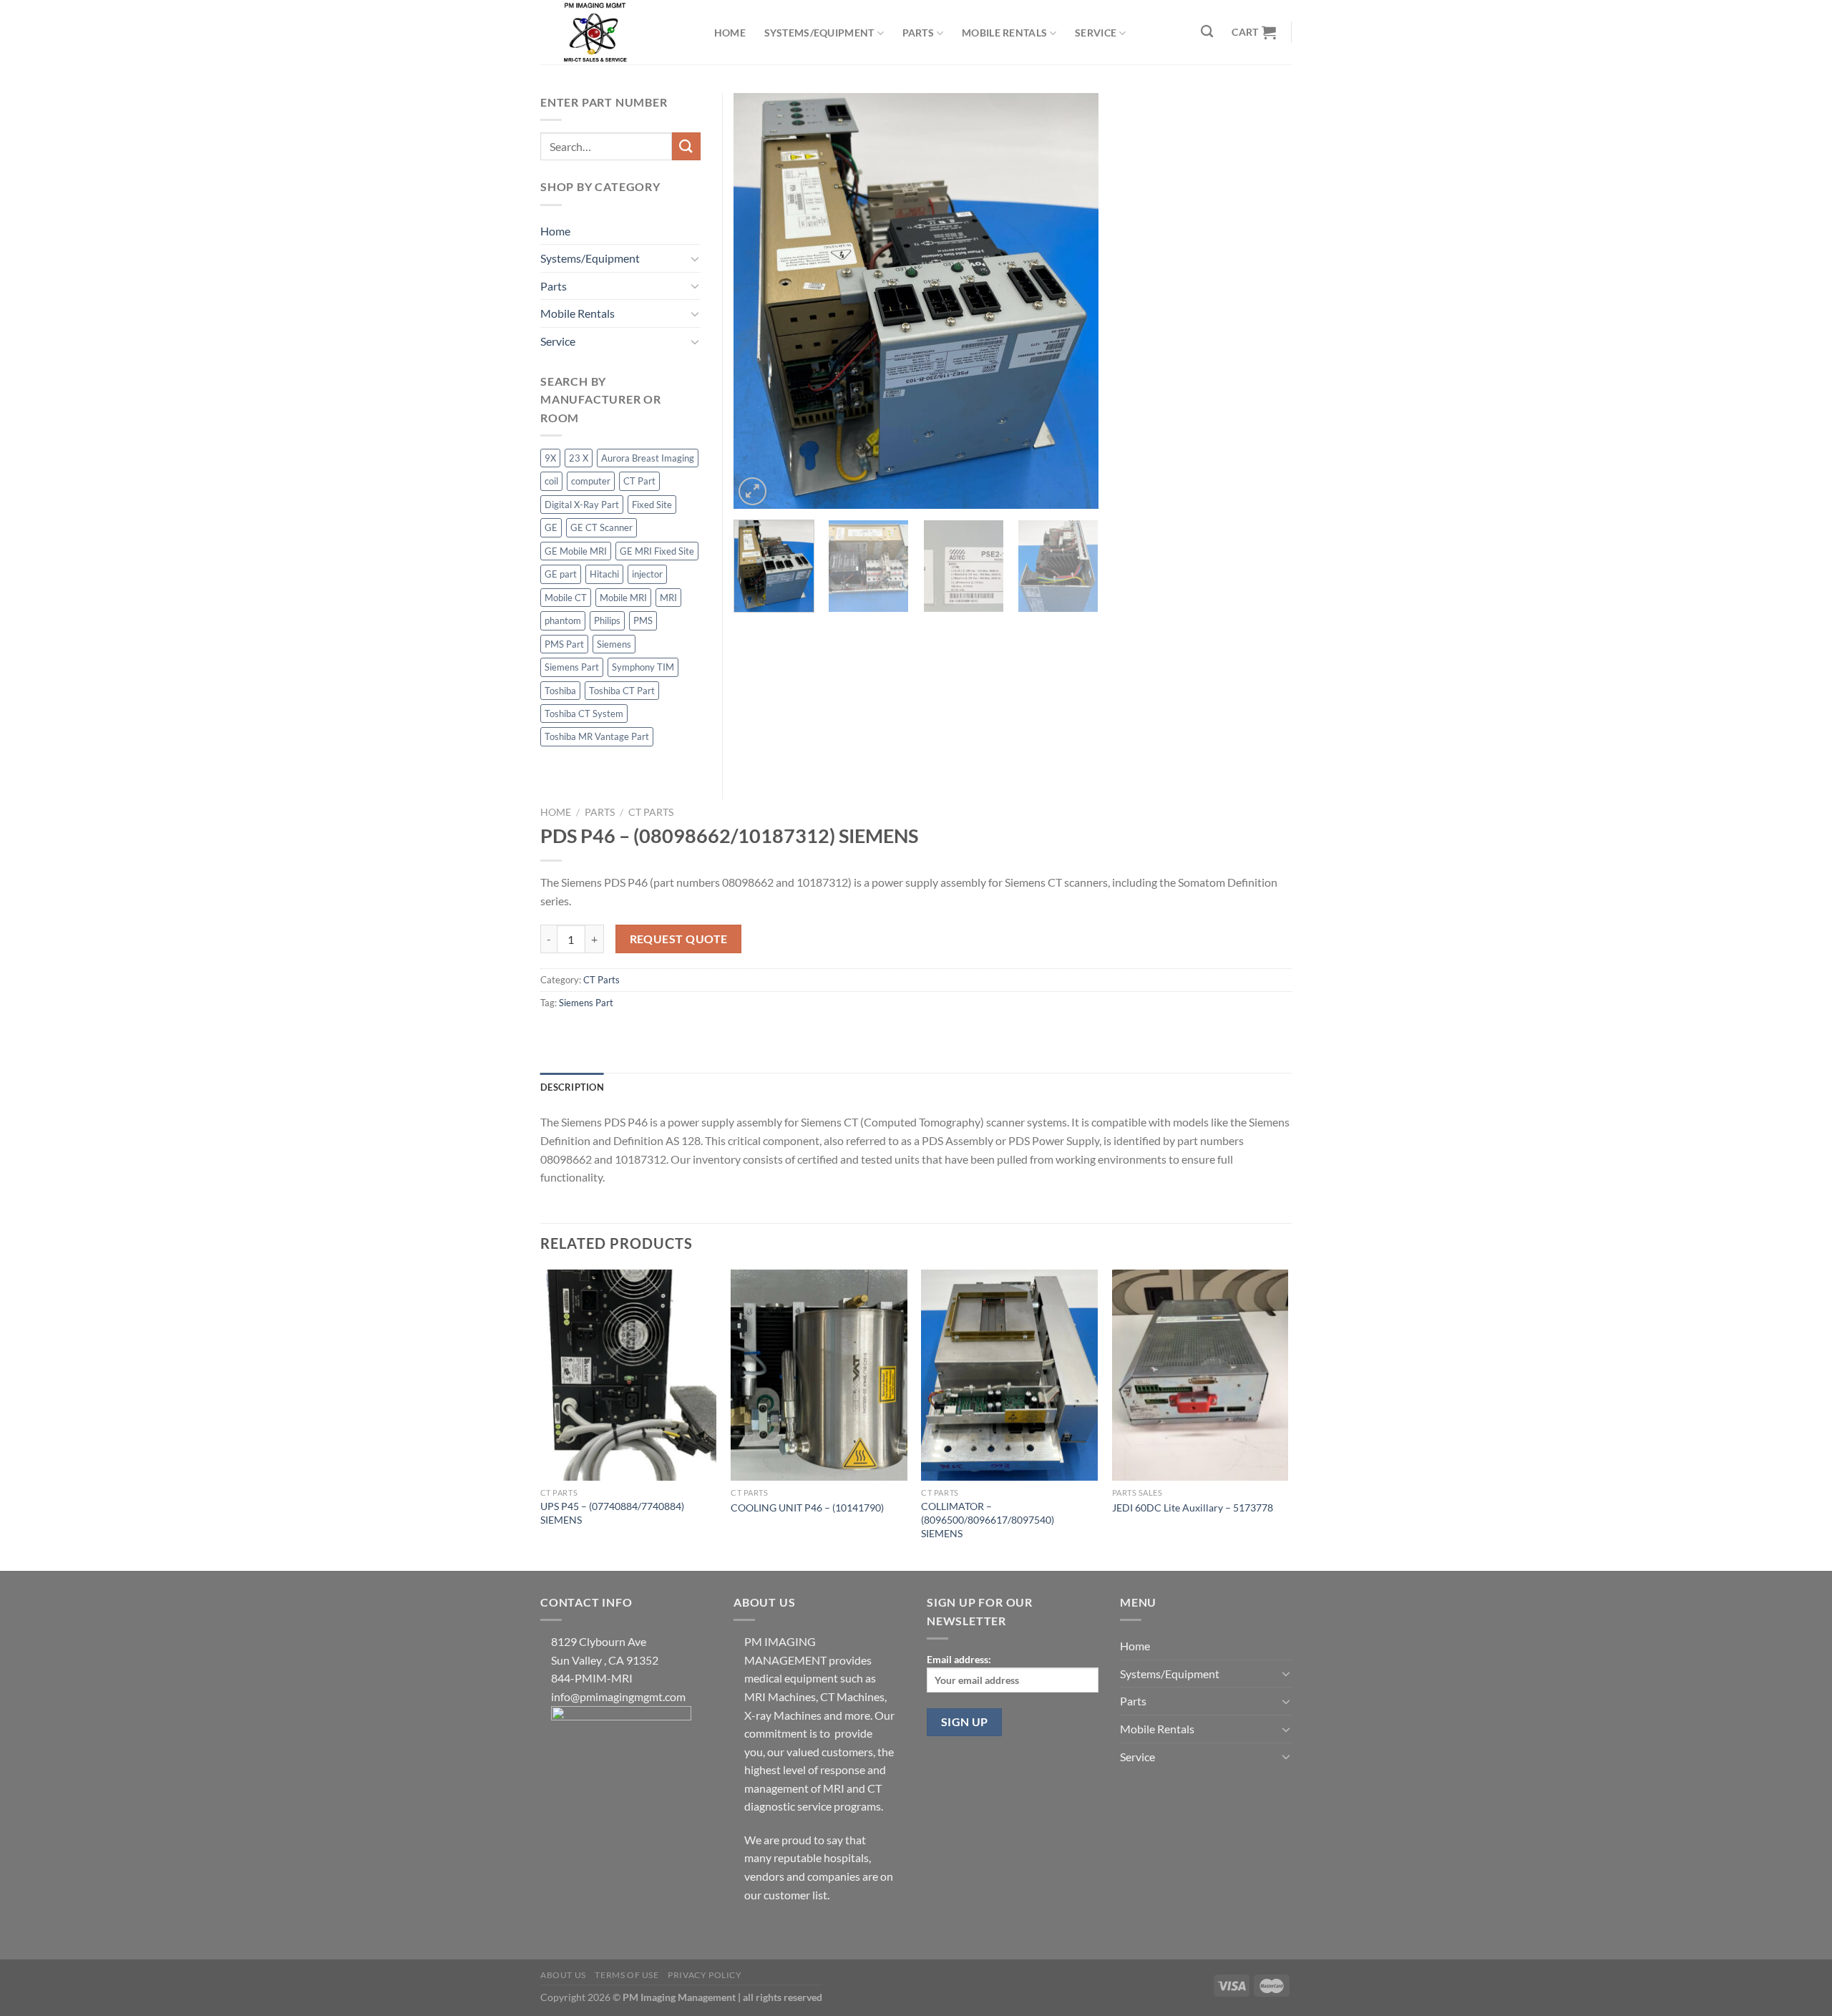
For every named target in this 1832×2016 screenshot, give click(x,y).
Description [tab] (572, 1087)
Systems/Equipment (819, 33)
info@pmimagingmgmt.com (618, 1696)
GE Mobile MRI (576, 551)
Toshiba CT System (584, 714)
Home (730, 33)
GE (551, 527)
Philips (607, 620)
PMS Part (564, 644)
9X (550, 458)
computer (591, 481)
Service (1096, 33)
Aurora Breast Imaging (648, 458)
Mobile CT (566, 598)
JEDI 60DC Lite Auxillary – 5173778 (1193, 1508)
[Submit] (686, 146)
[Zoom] (752, 491)
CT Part (639, 481)
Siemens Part (586, 1003)
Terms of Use (627, 1975)
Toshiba (560, 691)
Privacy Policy (705, 1975)
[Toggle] (695, 258)
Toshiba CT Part (622, 691)
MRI (668, 598)
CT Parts (651, 812)
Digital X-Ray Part (582, 505)
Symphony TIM (643, 667)
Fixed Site (652, 505)
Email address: (959, 1659)
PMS (643, 620)
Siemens (614, 644)
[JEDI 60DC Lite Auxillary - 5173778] (1200, 1375)
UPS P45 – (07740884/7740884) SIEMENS (612, 1513)
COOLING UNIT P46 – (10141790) (807, 1508)
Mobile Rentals (1004, 33)
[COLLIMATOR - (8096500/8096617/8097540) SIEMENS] (1009, 1375)
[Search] (1208, 32)
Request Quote (679, 939)
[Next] (1073, 301)
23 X (579, 458)
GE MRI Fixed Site (657, 551)
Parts (918, 33)
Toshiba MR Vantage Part (597, 736)
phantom (563, 620)
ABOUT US (563, 1975)
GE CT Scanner (601, 527)
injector (647, 574)
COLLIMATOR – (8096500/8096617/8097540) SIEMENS (988, 1519)
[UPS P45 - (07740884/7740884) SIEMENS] (629, 1375)
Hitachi (604, 574)
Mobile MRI (623, 598)
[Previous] (759, 301)
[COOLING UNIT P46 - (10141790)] (819, 1375)
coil (551, 481)
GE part (561, 574)
